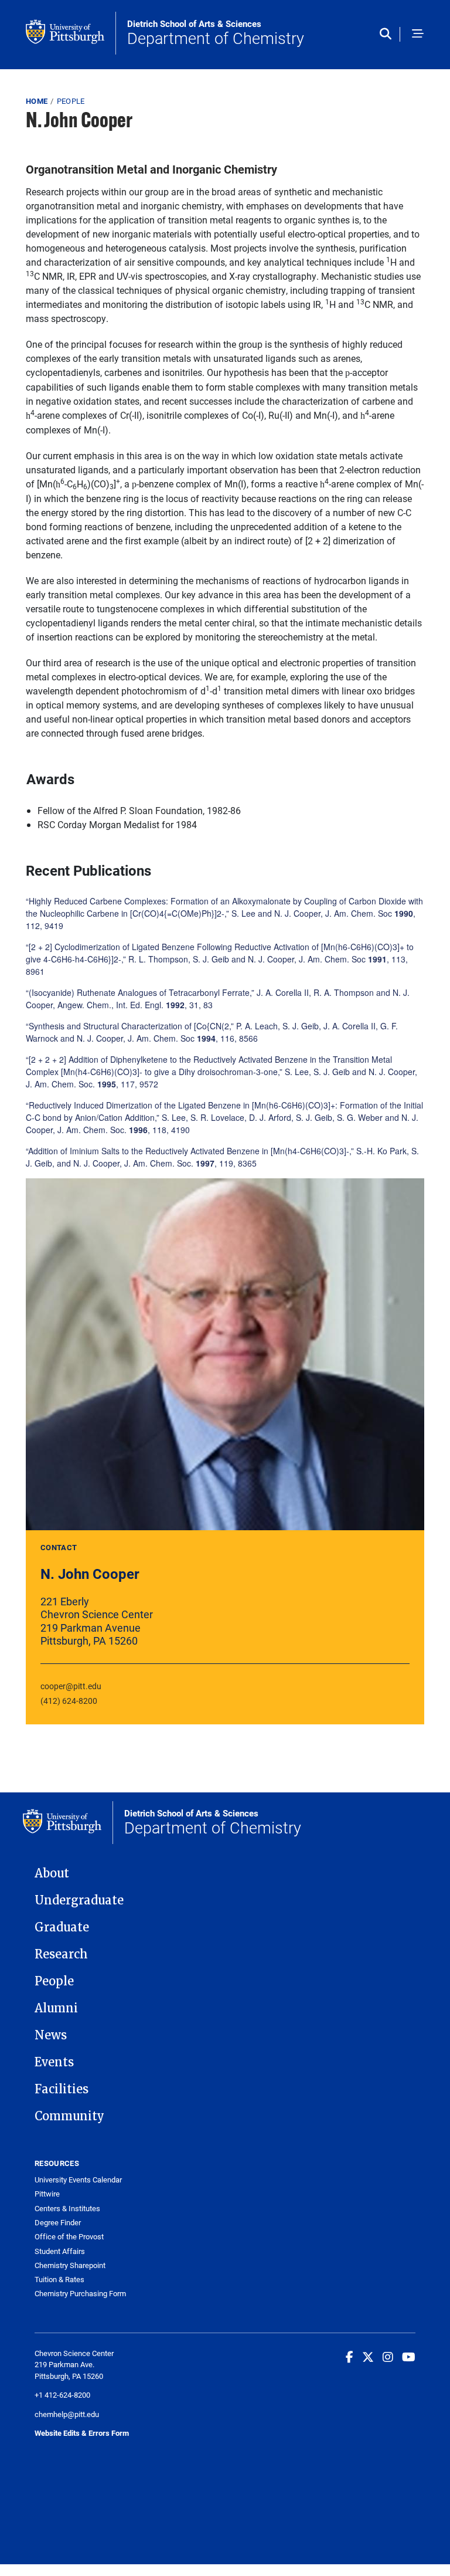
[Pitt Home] (71, 33)
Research (61, 1954)
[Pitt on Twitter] (368, 2357)
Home (37, 101)
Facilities (62, 2089)
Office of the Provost (69, 2237)
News (51, 2035)
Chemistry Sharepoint (70, 2265)
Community (69, 2116)
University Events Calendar (78, 2180)
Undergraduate (79, 1900)
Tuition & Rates (59, 2280)
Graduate (62, 1927)
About (52, 1873)
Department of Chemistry (216, 33)
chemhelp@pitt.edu (67, 2414)
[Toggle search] (388, 35)
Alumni (56, 2008)
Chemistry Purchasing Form (80, 2294)
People (71, 101)
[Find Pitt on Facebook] (350, 2357)
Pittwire (47, 2194)
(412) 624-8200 (69, 1701)
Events (54, 2062)
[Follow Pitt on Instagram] (388, 2357)
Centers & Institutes (67, 2209)
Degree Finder (58, 2223)
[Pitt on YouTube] (409, 2357)
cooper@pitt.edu (71, 1686)
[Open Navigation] (418, 35)
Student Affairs (60, 2251)
